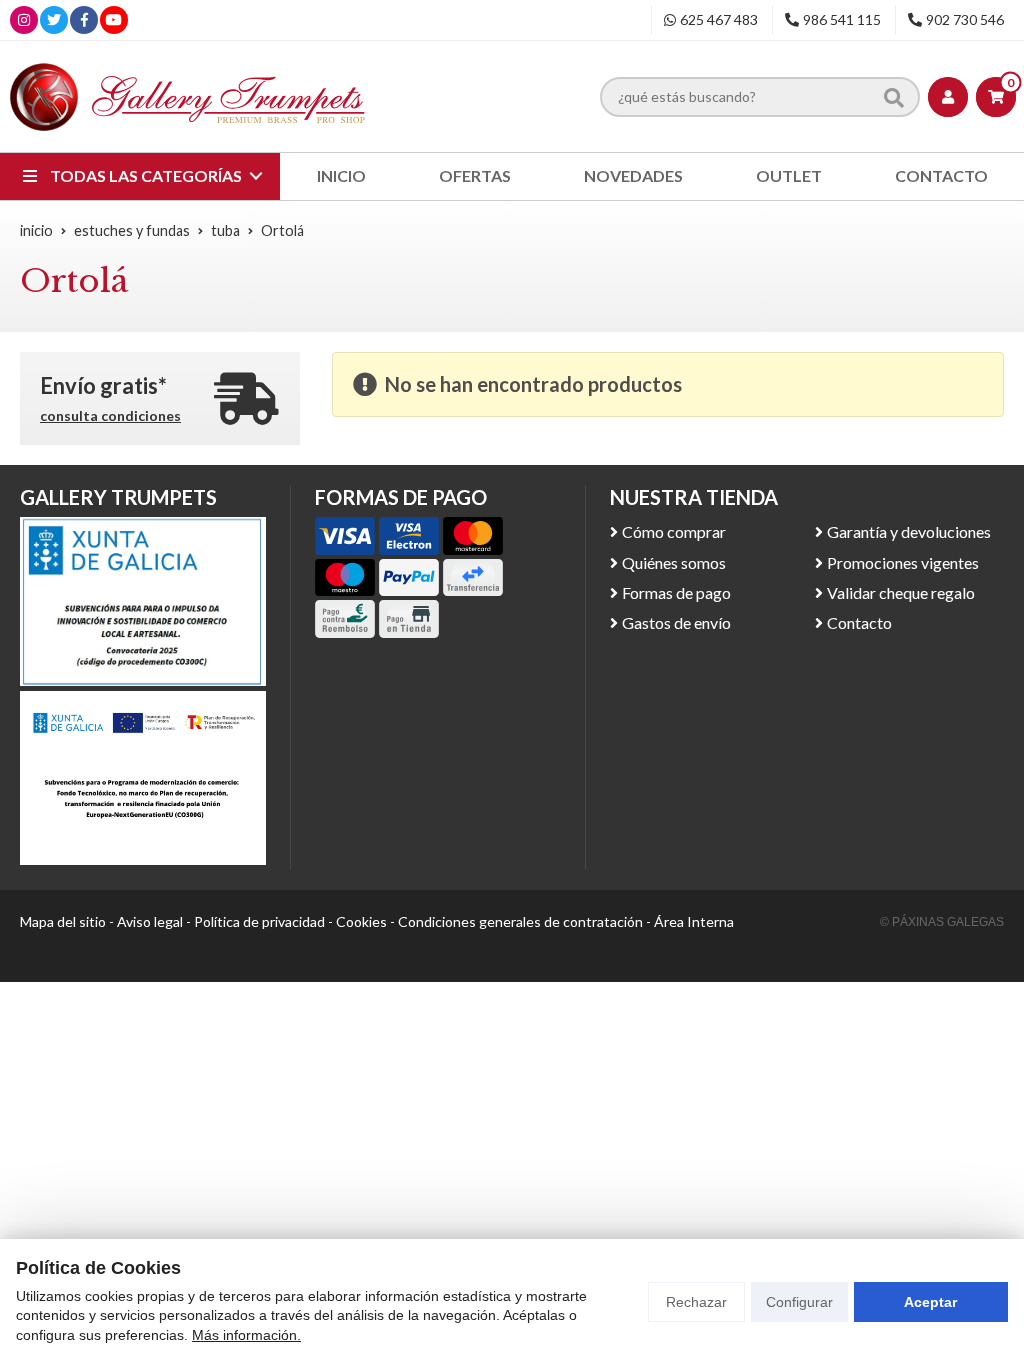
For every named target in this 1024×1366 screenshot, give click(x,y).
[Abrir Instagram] (24, 19)
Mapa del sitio (63, 921)
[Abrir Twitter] (54, 19)
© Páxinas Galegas (942, 922)
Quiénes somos (674, 562)
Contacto (859, 622)
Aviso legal (150, 921)
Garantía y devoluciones (909, 531)
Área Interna (694, 921)
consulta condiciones (110, 416)
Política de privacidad (259, 921)
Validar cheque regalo (901, 592)
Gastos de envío (676, 622)
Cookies (361, 921)
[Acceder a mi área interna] (948, 97)
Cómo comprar (674, 531)
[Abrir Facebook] (84, 19)
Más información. (246, 1335)
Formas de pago (676, 592)
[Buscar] (894, 96)
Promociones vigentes (903, 562)
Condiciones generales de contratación (520, 921)
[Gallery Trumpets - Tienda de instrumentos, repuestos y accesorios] (188, 96)
